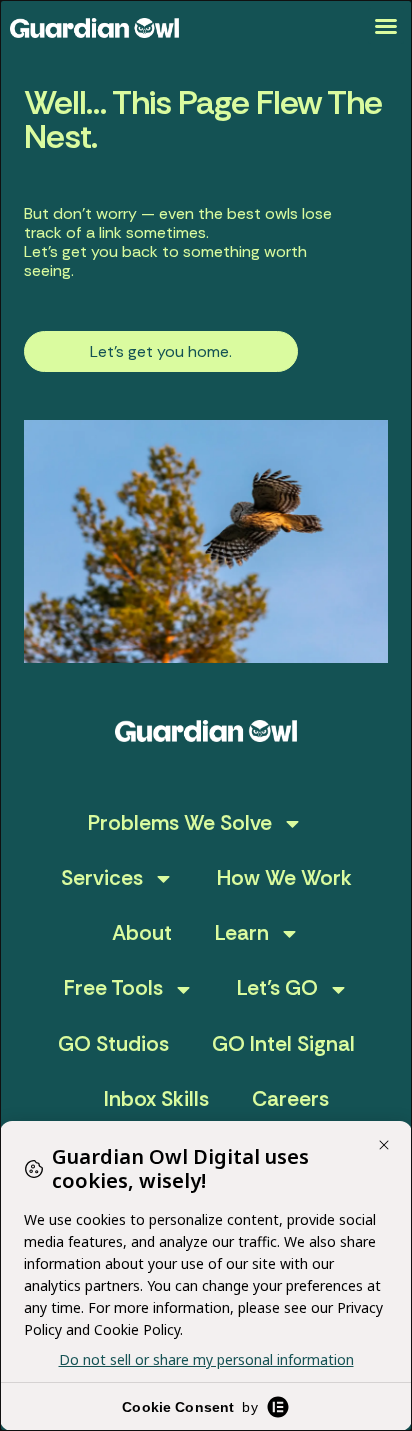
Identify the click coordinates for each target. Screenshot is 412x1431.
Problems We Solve (180, 823)
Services (102, 878)
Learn (242, 933)
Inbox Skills (156, 1099)
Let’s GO (277, 988)
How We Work (284, 878)
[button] (386, 26)
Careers (290, 1099)
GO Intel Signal (283, 1044)
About (142, 933)
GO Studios (113, 1044)
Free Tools (113, 988)
